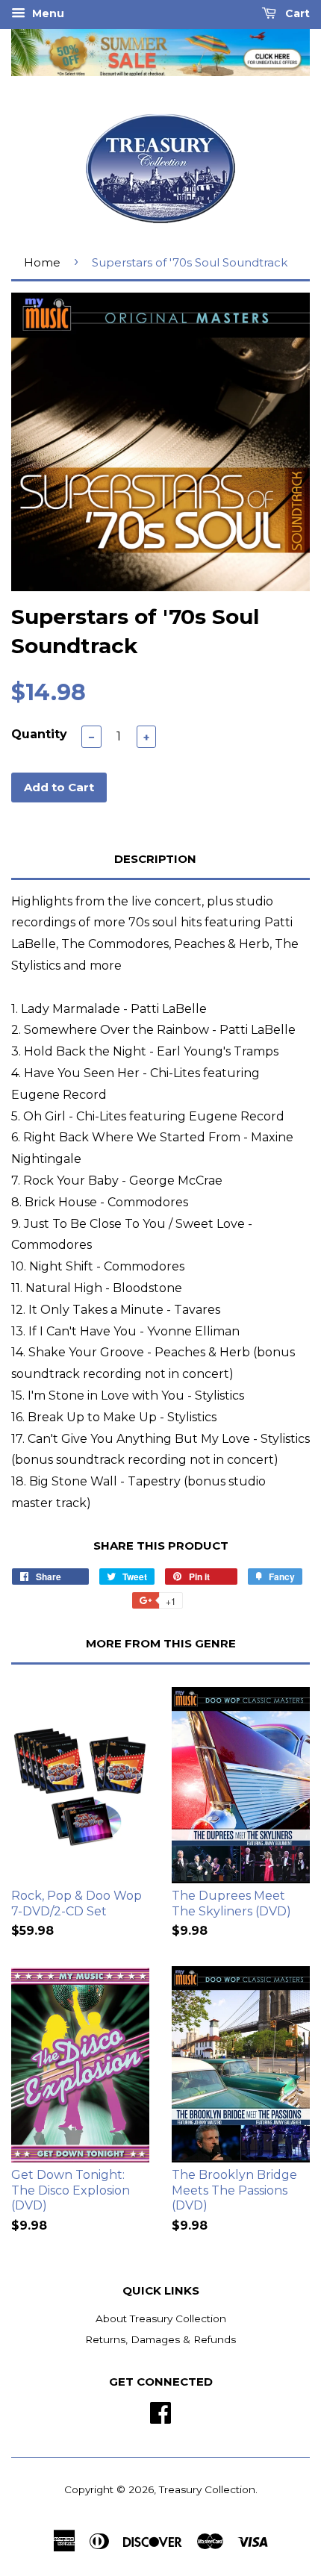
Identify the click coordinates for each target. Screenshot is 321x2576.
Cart (296, 13)
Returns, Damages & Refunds (160, 2339)
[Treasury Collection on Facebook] (160, 2411)
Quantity (39, 734)
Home (42, 262)
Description (155, 859)
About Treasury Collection (161, 2318)
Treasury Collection (207, 2489)
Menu (47, 13)
